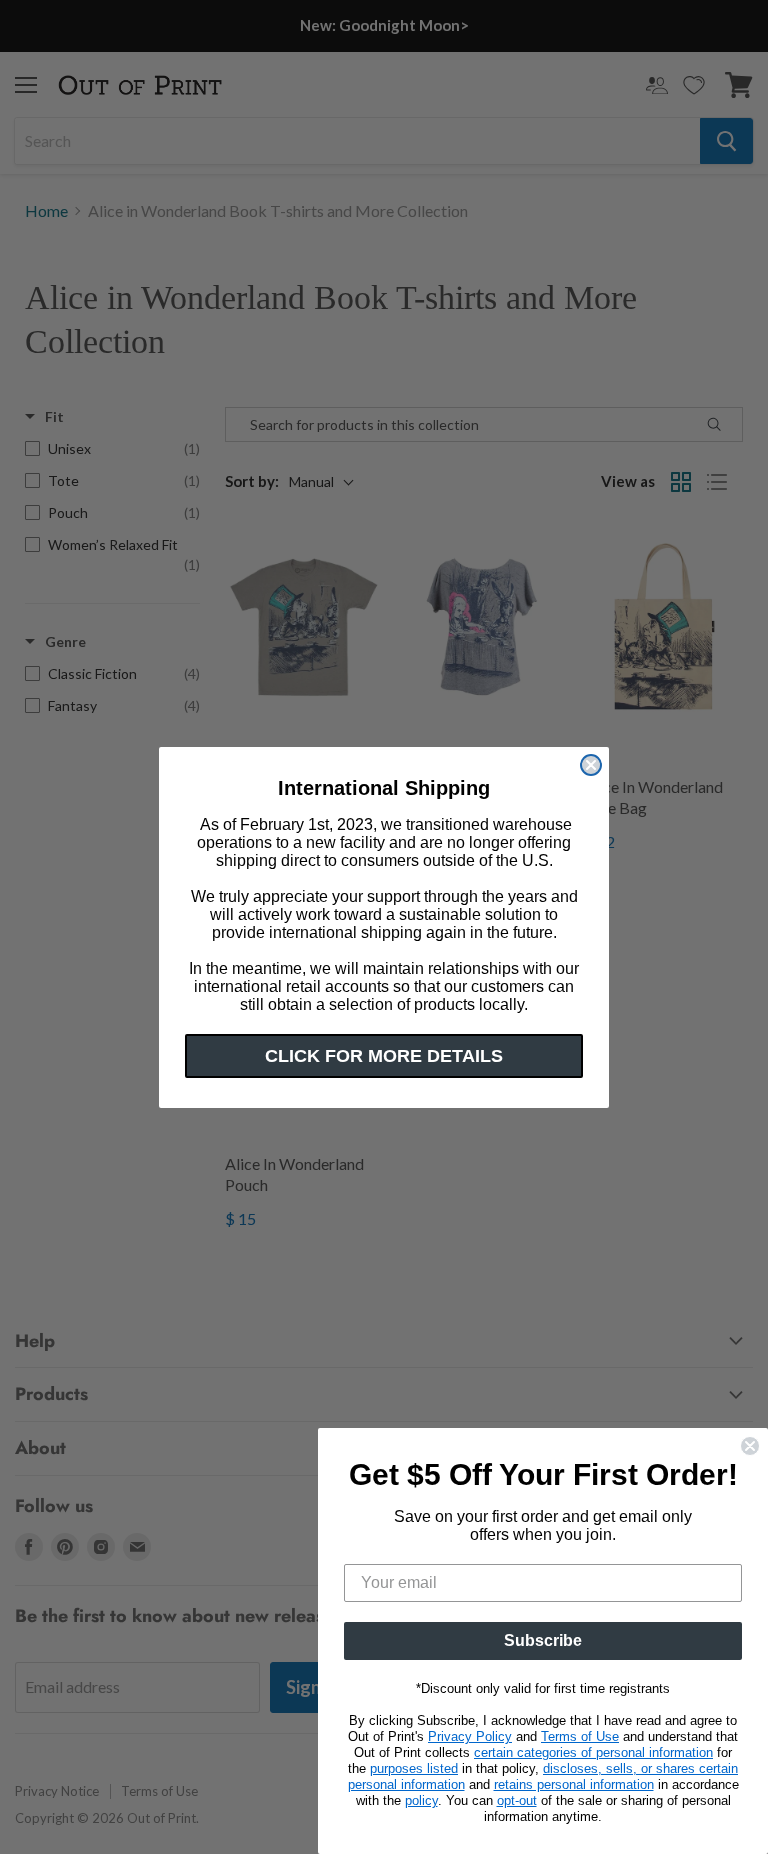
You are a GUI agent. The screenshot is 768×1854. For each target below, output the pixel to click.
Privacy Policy (470, 1736)
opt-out (517, 1800)
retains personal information (574, 1784)
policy (421, 1800)
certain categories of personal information (593, 1752)
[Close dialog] (591, 765)
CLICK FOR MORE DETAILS (384, 1056)
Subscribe (543, 1640)
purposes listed (414, 1768)
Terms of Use (580, 1736)
